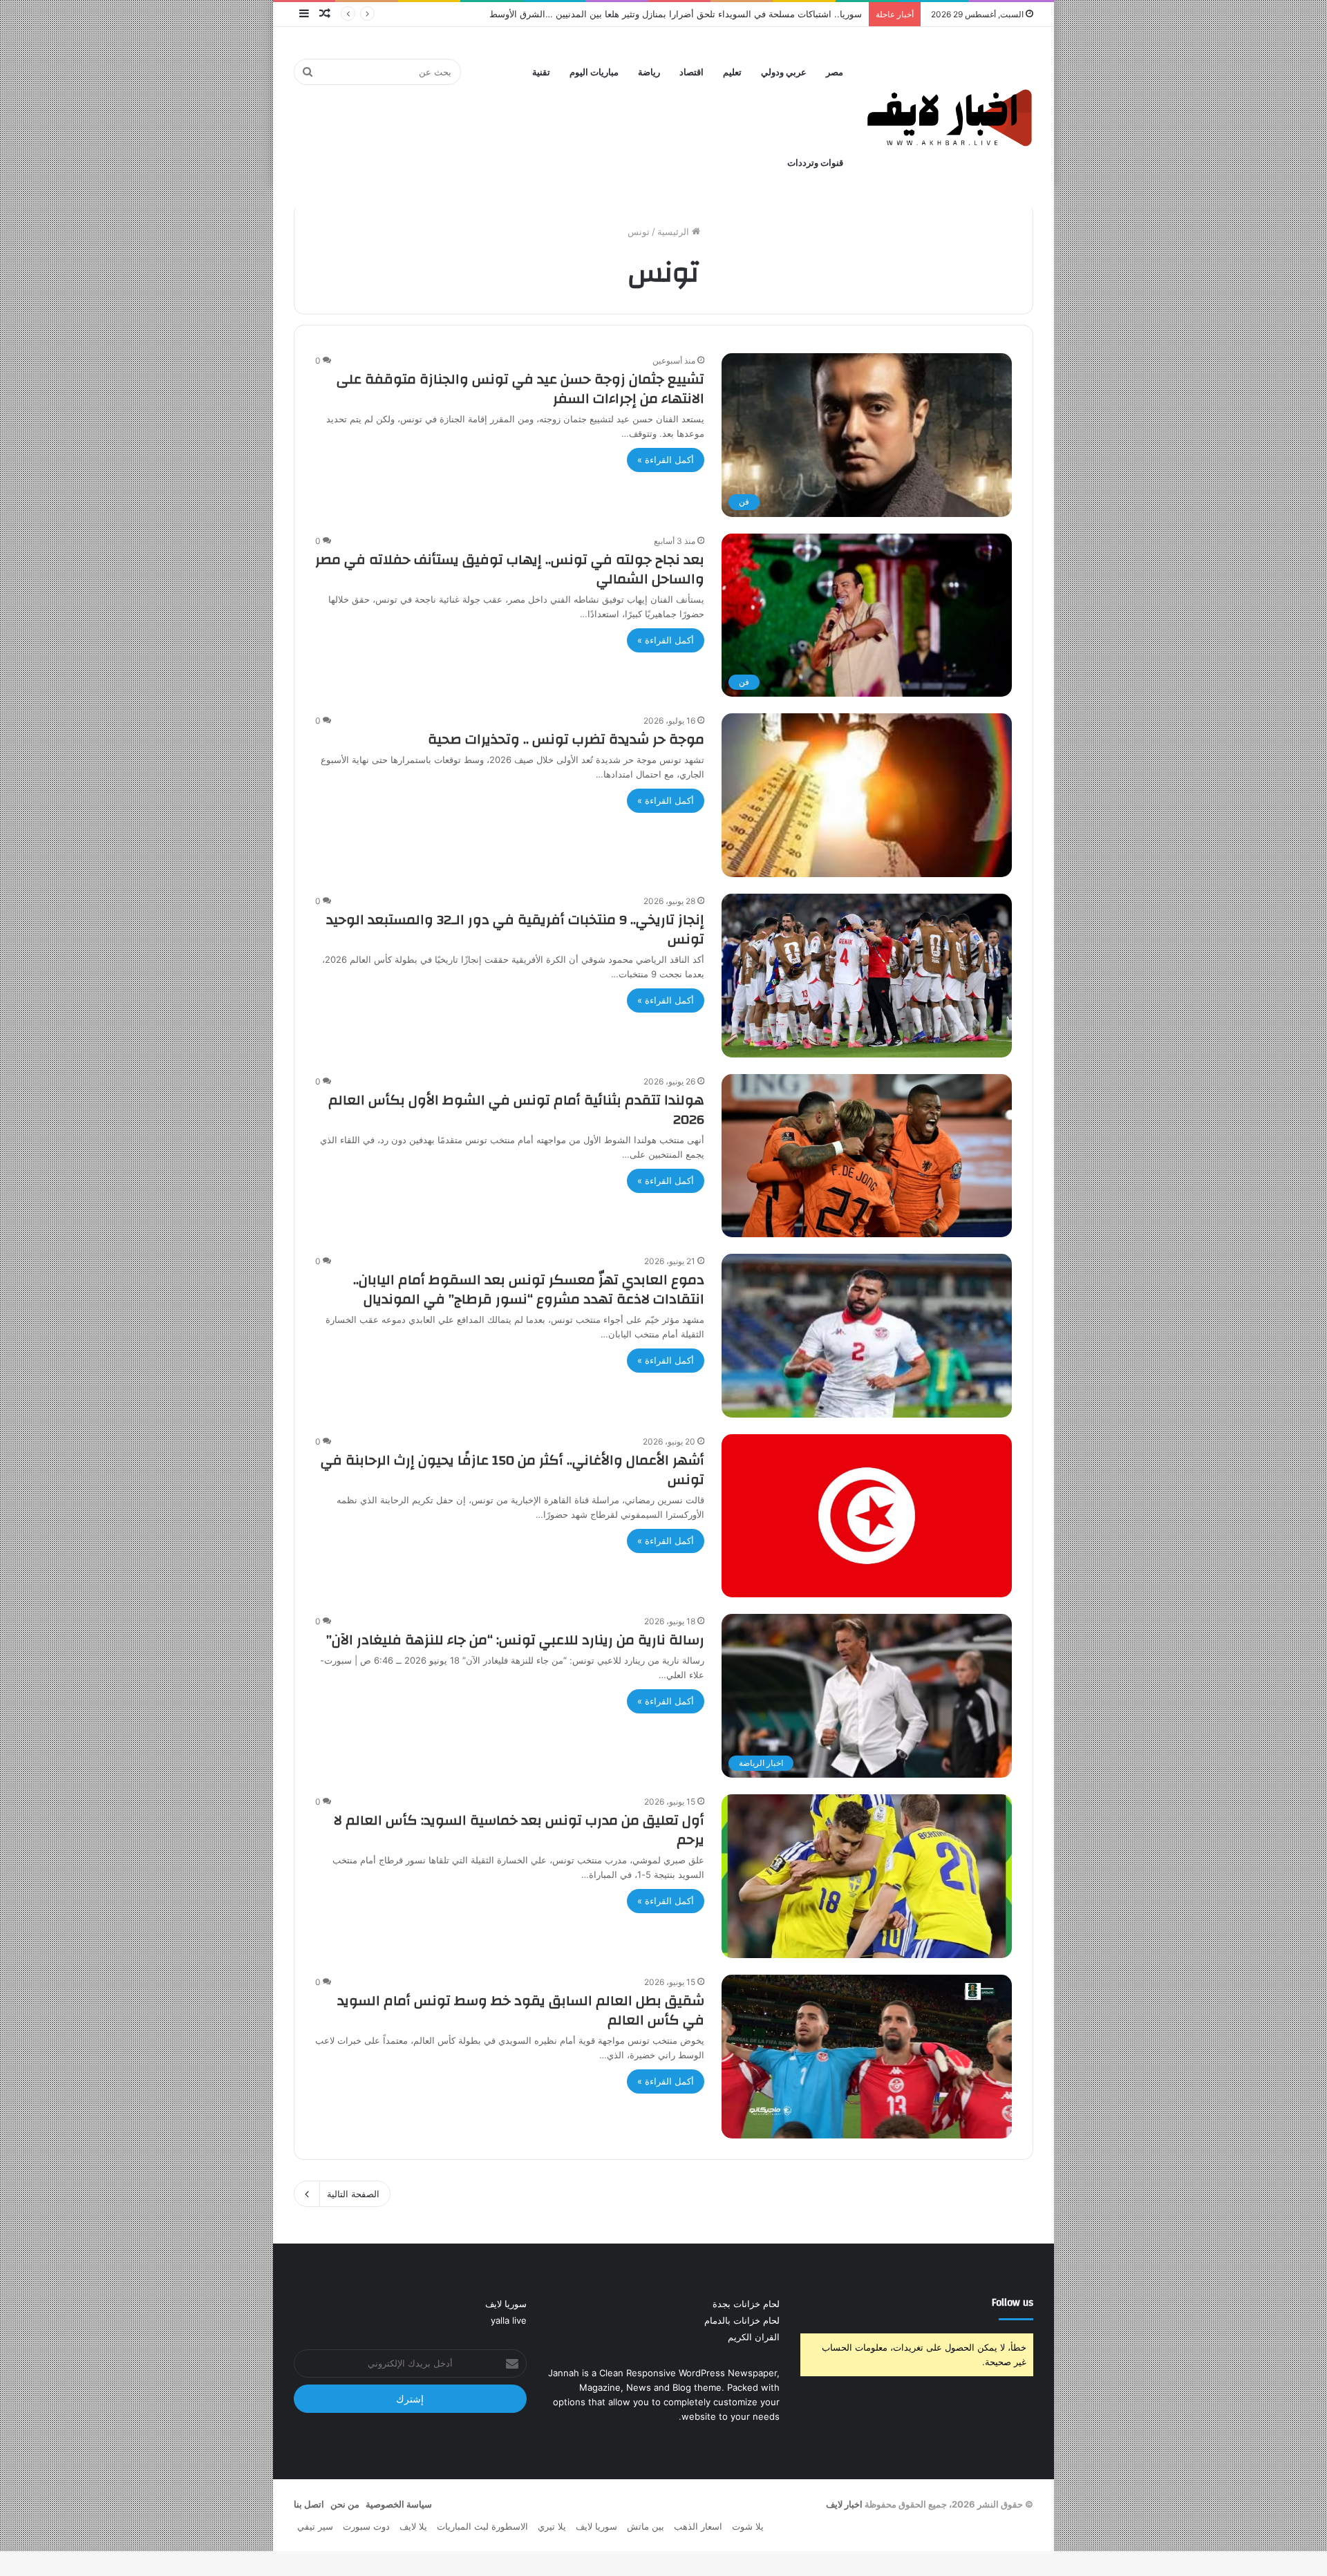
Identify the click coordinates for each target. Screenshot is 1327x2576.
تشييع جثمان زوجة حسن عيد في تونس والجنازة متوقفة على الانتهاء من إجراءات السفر (520, 389)
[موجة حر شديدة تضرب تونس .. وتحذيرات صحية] (867, 795)
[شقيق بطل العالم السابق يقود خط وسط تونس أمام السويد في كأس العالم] (867, 2057)
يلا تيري (552, 2526)
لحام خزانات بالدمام (742, 2320)
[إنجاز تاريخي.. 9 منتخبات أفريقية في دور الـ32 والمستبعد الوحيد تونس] (867, 976)
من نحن (345, 2504)
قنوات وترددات (815, 163)
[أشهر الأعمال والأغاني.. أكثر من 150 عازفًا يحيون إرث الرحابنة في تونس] (867, 1516)
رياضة (649, 72)
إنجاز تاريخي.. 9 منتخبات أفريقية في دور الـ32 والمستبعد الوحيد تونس (515, 929)
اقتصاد (691, 72)
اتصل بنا (309, 2504)
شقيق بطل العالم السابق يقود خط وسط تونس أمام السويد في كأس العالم (521, 2010)
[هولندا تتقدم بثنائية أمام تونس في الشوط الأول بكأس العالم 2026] (867, 1156)
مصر (835, 72)
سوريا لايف (506, 2304)
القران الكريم (754, 2337)
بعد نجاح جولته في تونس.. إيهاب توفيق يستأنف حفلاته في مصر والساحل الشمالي (510, 569)
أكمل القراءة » (666, 460)
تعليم (732, 72)
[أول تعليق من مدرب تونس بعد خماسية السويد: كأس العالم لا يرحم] (867, 1876)
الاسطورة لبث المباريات (482, 2526)
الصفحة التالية (353, 2194)
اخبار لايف (844, 2504)
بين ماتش (646, 2526)
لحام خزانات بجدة (746, 2304)
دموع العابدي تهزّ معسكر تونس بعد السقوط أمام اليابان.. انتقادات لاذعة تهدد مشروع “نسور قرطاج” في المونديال (529, 1289)
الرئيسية (675, 232)
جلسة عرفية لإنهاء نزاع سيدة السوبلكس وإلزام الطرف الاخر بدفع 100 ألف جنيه (711, 14)
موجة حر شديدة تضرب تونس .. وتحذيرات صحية (566, 739)
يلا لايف (413, 2526)
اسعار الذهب (698, 2526)
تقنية (541, 72)
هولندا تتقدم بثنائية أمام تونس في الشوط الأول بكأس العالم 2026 (516, 1110)
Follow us (1013, 2303)
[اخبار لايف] (950, 117)
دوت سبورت (366, 2526)
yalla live (509, 2320)
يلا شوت (748, 2526)
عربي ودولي (784, 72)
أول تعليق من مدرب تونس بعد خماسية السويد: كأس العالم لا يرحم (519, 1830)
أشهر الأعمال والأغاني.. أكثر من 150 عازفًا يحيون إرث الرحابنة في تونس (512, 1470)
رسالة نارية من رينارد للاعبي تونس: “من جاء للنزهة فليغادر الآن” (515, 1640)
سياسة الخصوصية (399, 2504)
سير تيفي (315, 2526)
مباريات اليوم (594, 72)
